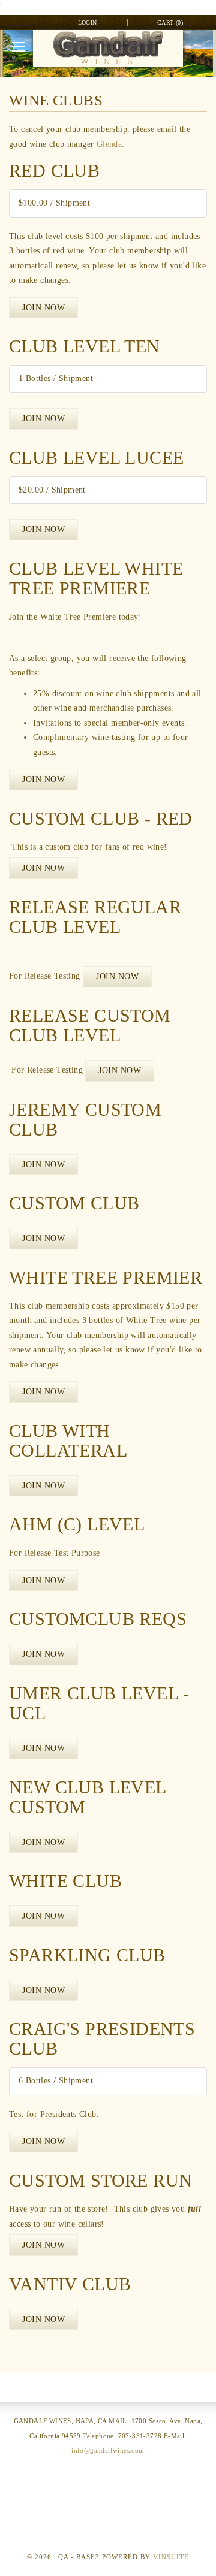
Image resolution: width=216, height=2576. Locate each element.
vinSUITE (171, 2557)
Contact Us (108, 2479)
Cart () (170, 22)
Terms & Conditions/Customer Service (108, 2528)
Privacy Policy (108, 2503)
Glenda (109, 144)
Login (88, 22)
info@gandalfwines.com (108, 2450)
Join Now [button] (43, 308)
